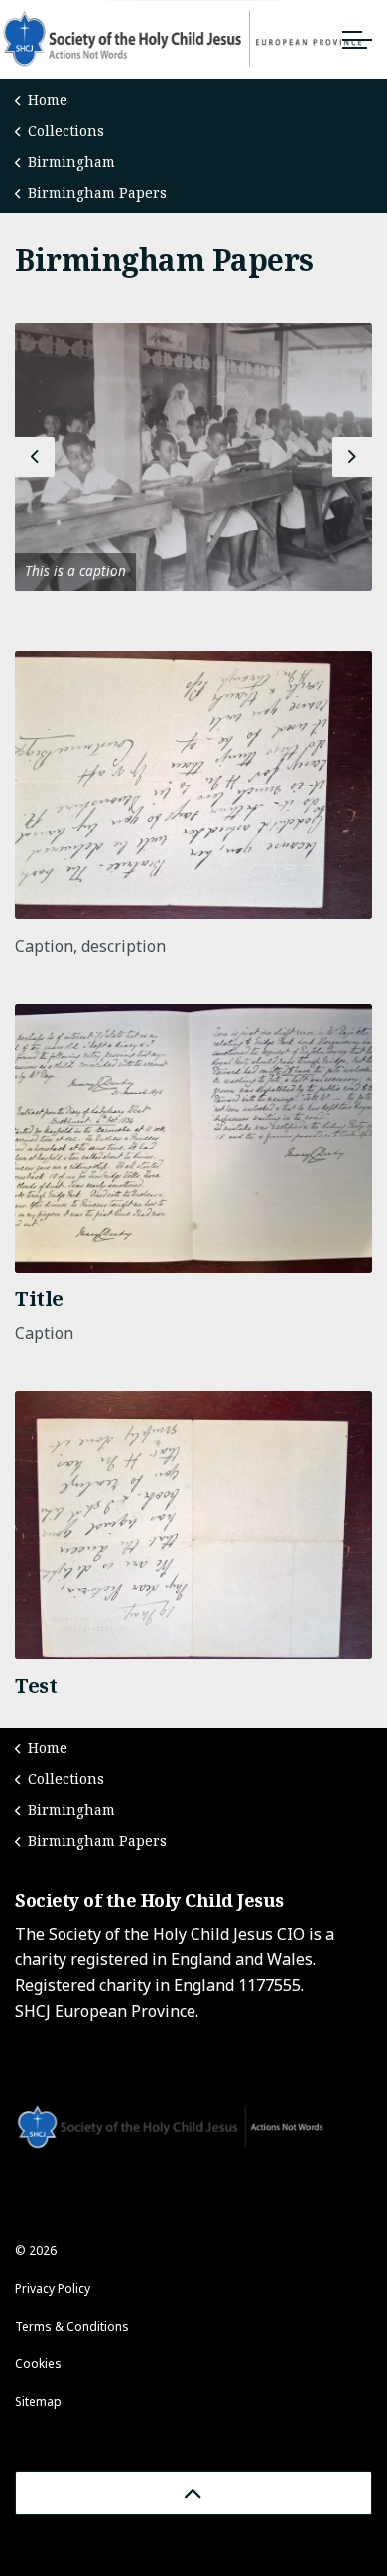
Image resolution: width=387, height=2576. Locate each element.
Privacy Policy (53, 2288)
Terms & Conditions (72, 2326)
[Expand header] (357, 40)
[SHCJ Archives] (193, 40)
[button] (193, 457)
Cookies (38, 2364)
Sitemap (38, 2402)
